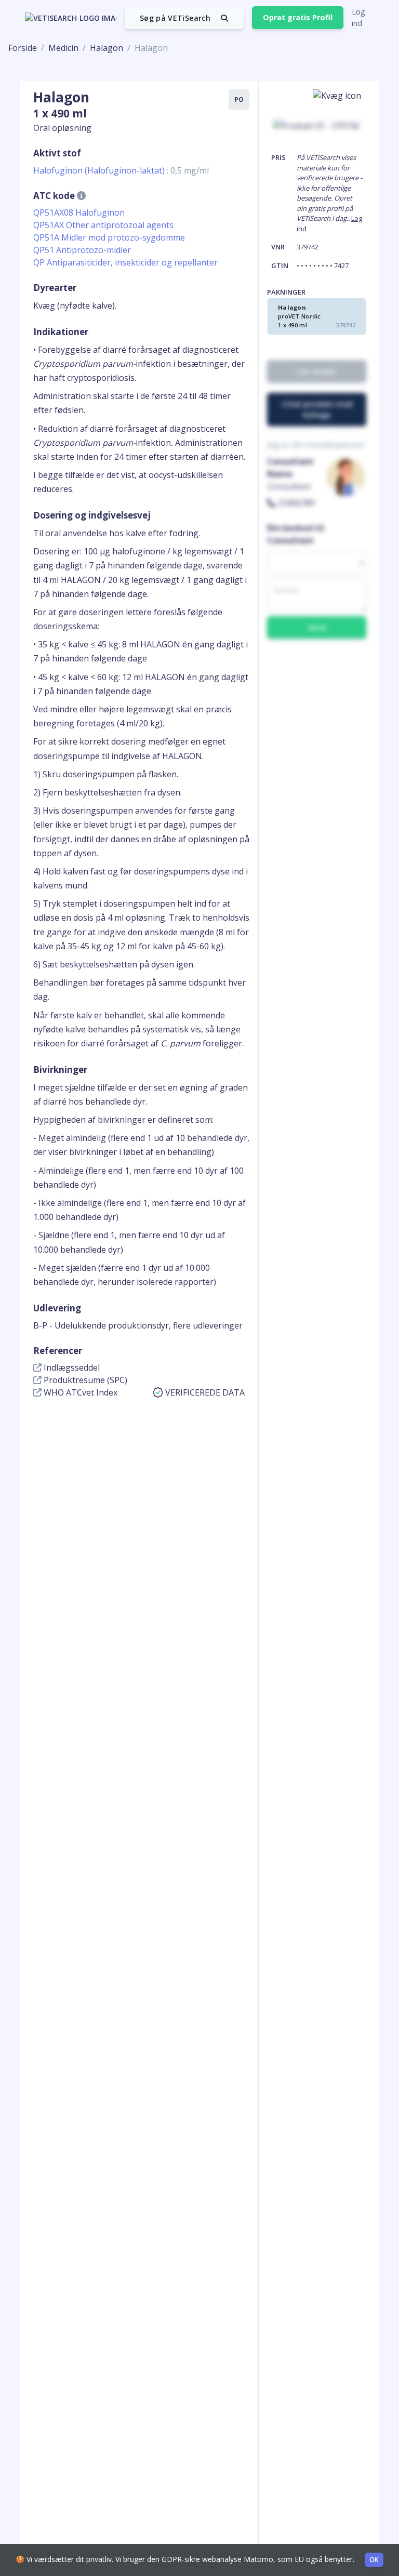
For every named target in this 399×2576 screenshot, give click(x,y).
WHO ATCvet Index (79, 1392)
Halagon (107, 48)
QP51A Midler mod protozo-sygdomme (109, 237)
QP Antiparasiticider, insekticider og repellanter (125, 262)
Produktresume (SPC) (84, 1380)
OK (374, 2560)
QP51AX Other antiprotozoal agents (103, 225)
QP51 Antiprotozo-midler (82, 250)
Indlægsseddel (71, 1367)
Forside (23, 48)
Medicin (63, 48)
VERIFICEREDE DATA (205, 1392)
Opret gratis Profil (298, 17)
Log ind (358, 17)
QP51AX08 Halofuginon (79, 213)
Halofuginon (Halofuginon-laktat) (121, 170)
